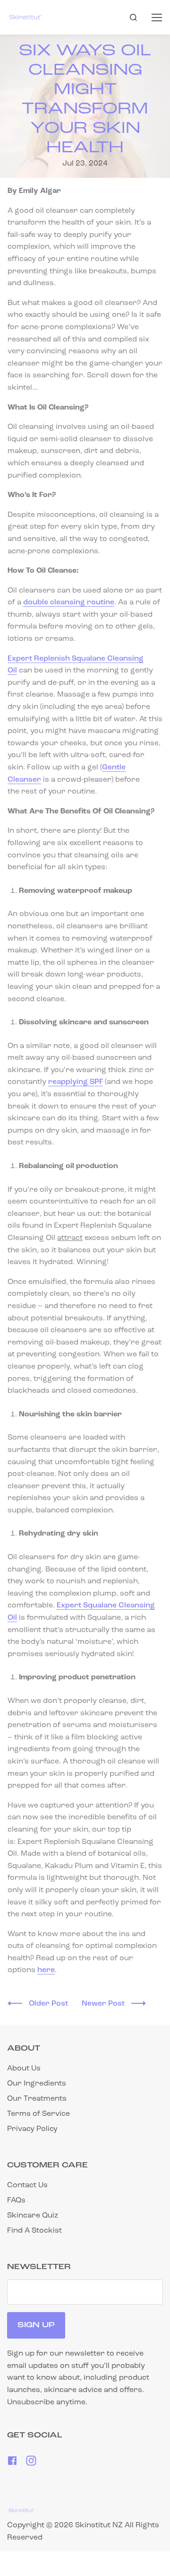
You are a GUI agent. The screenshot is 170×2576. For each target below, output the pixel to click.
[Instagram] (31, 2464)
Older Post (49, 2004)
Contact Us (27, 2185)
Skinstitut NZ (99, 2525)
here (46, 1970)
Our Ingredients (37, 2084)
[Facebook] (13, 2464)
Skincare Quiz (33, 2216)
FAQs (16, 2201)
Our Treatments (37, 2099)
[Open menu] (157, 17)
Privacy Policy (32, 2129)
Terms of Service (38, 2114)
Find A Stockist (34, 2231)
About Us (24, 2069)
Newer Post (104, 2004)
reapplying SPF (76, 1082)
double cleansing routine (69, 603)
